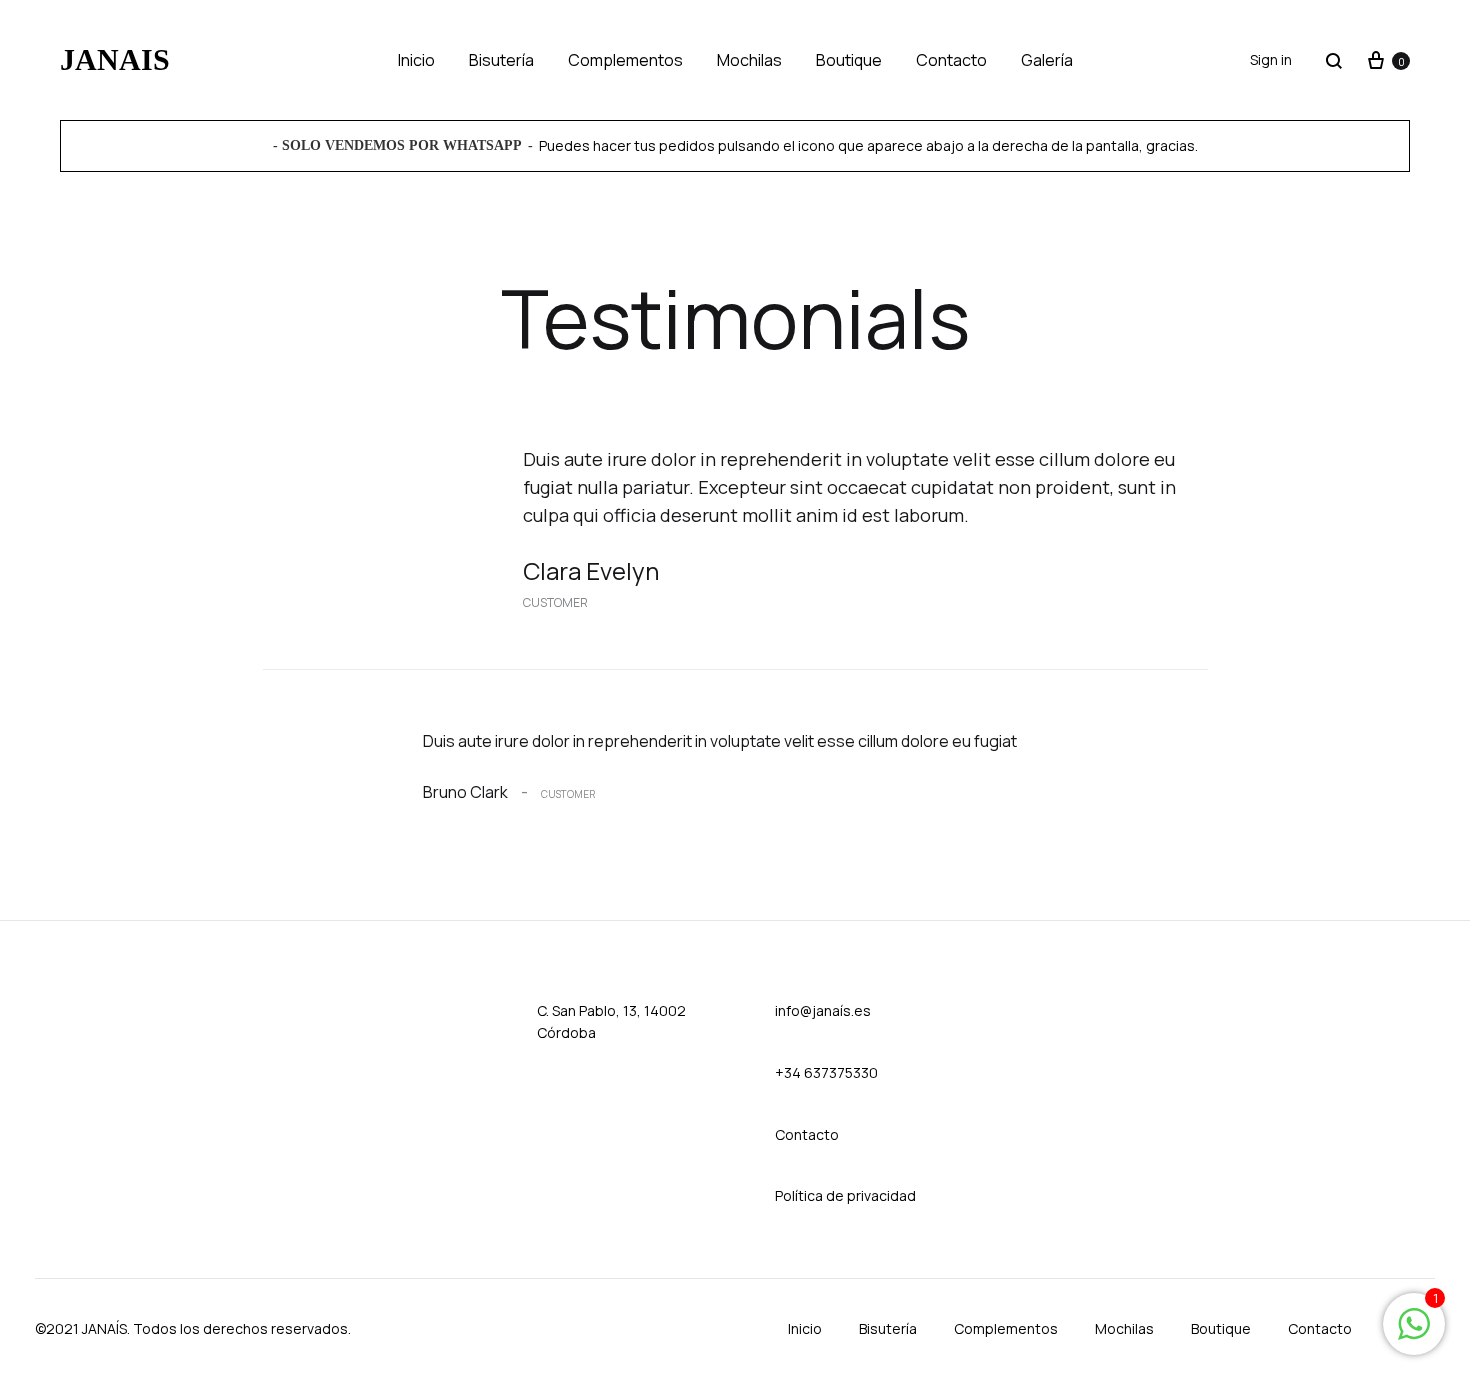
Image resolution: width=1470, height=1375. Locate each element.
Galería (1047, 60)
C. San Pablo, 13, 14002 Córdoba (611, 1021)
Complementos (625, 60)
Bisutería (501, 60)
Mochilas (749, 60)
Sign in (1271, 59)
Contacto (951, 60)
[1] (1414, 1333)
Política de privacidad (845, 1195)
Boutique (849, 60)
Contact (802, 1134)
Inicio (416, 60)
